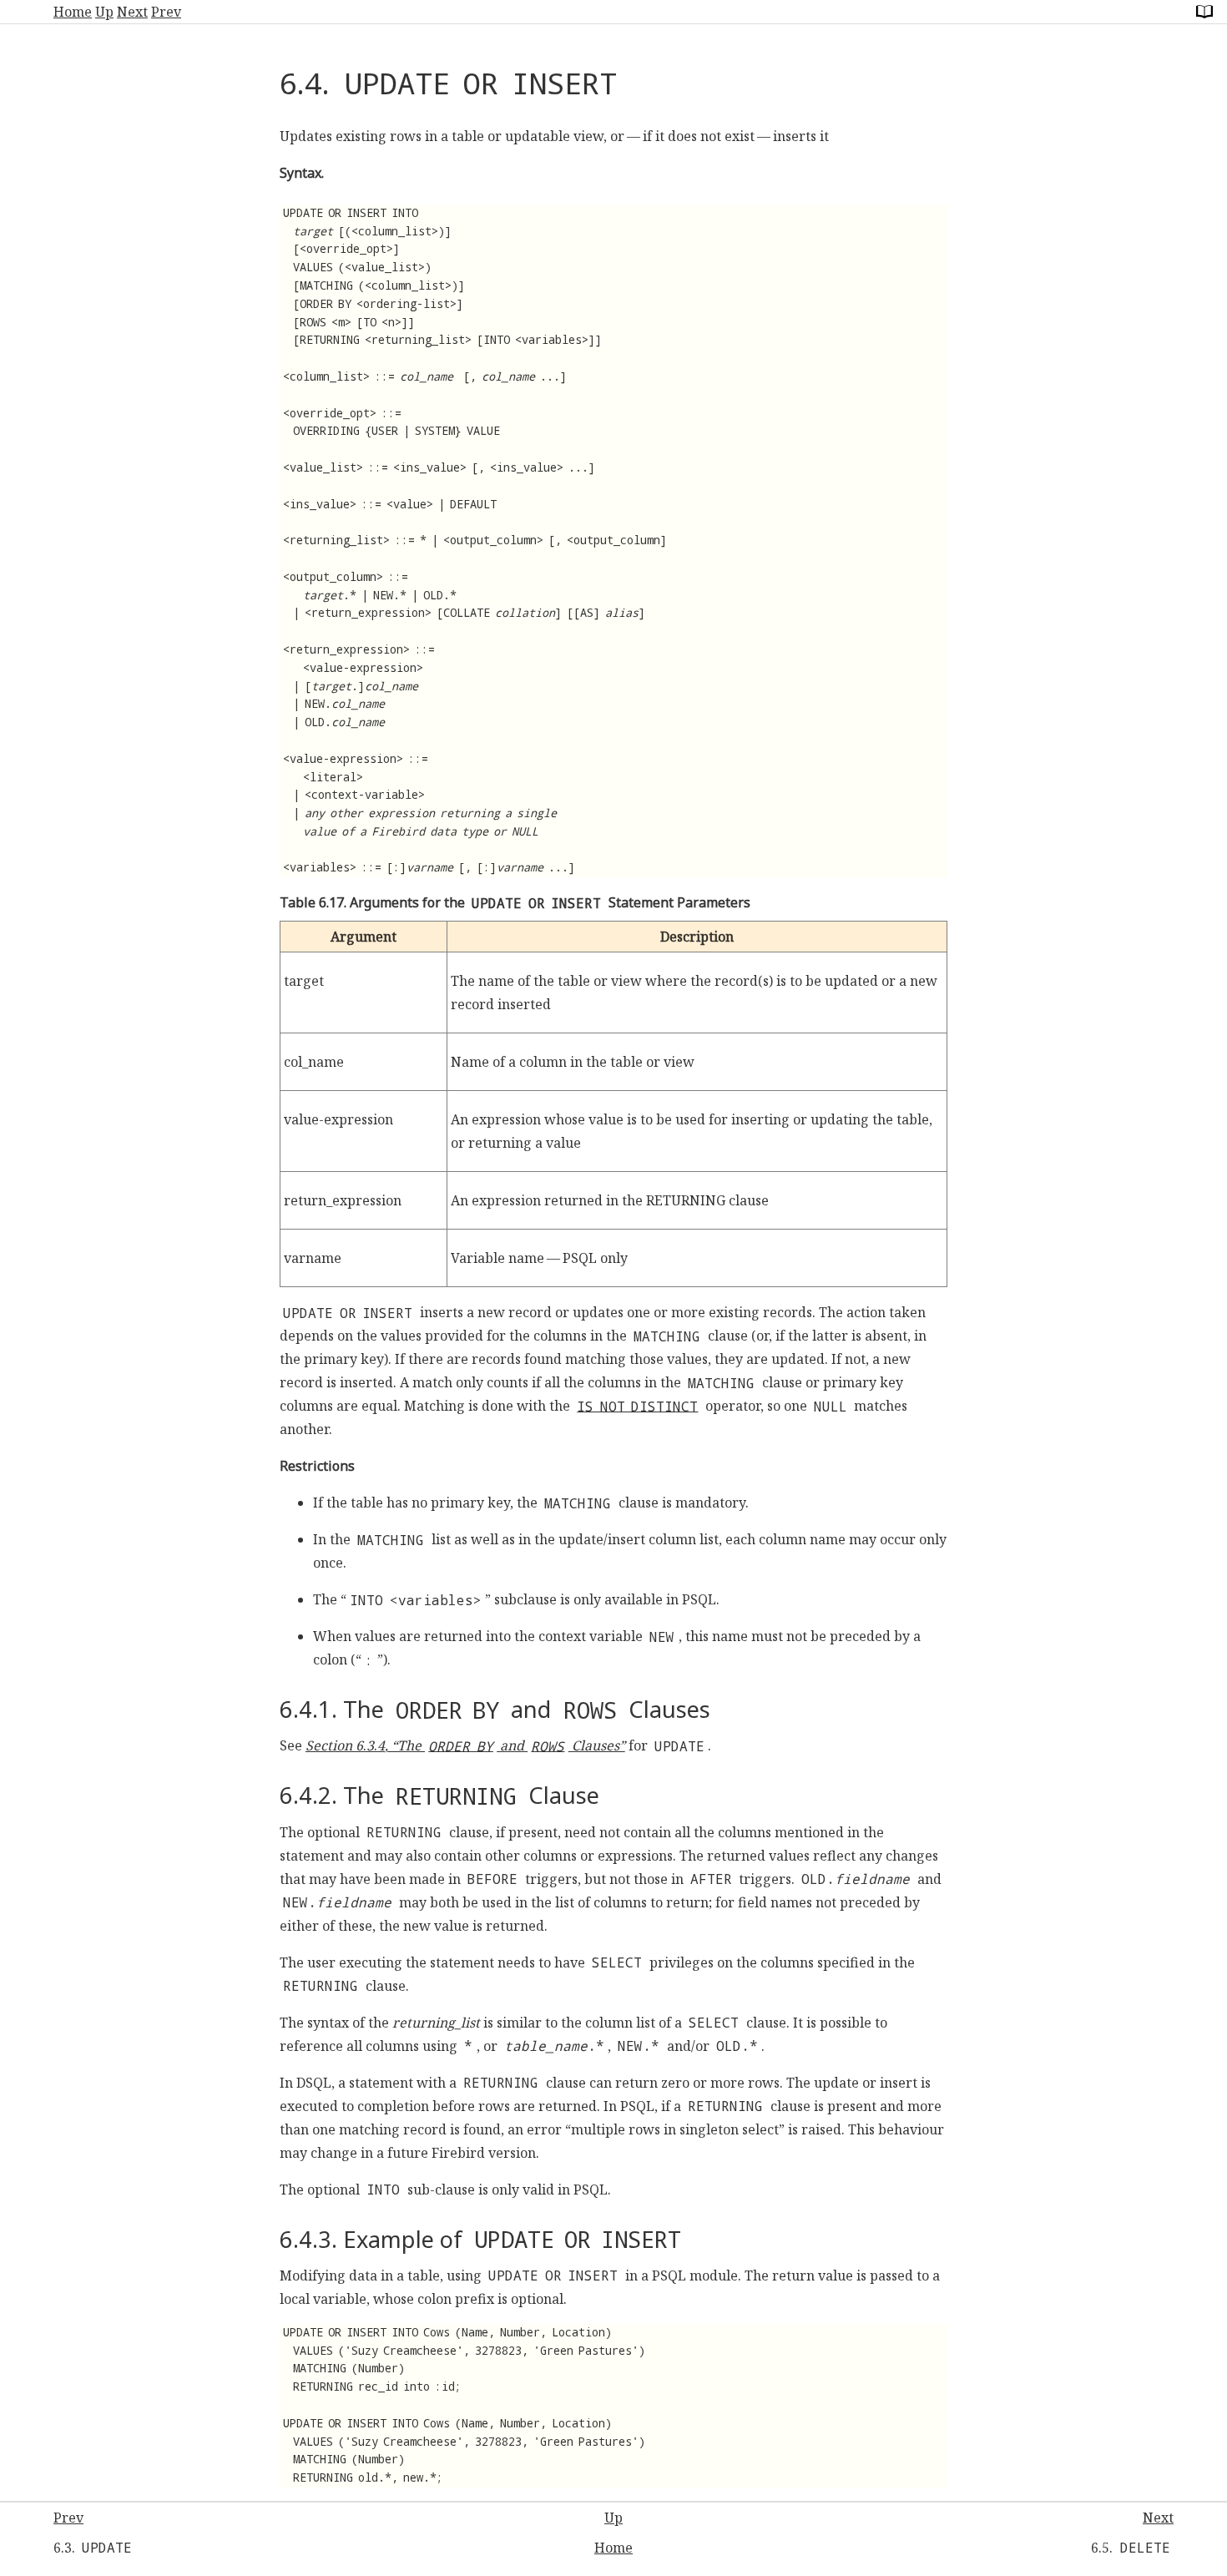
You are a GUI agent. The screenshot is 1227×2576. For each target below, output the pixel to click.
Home (73, 12)
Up (104, 12)
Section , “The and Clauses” (465, 1745)
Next (132, 12)
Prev (166, 12)
